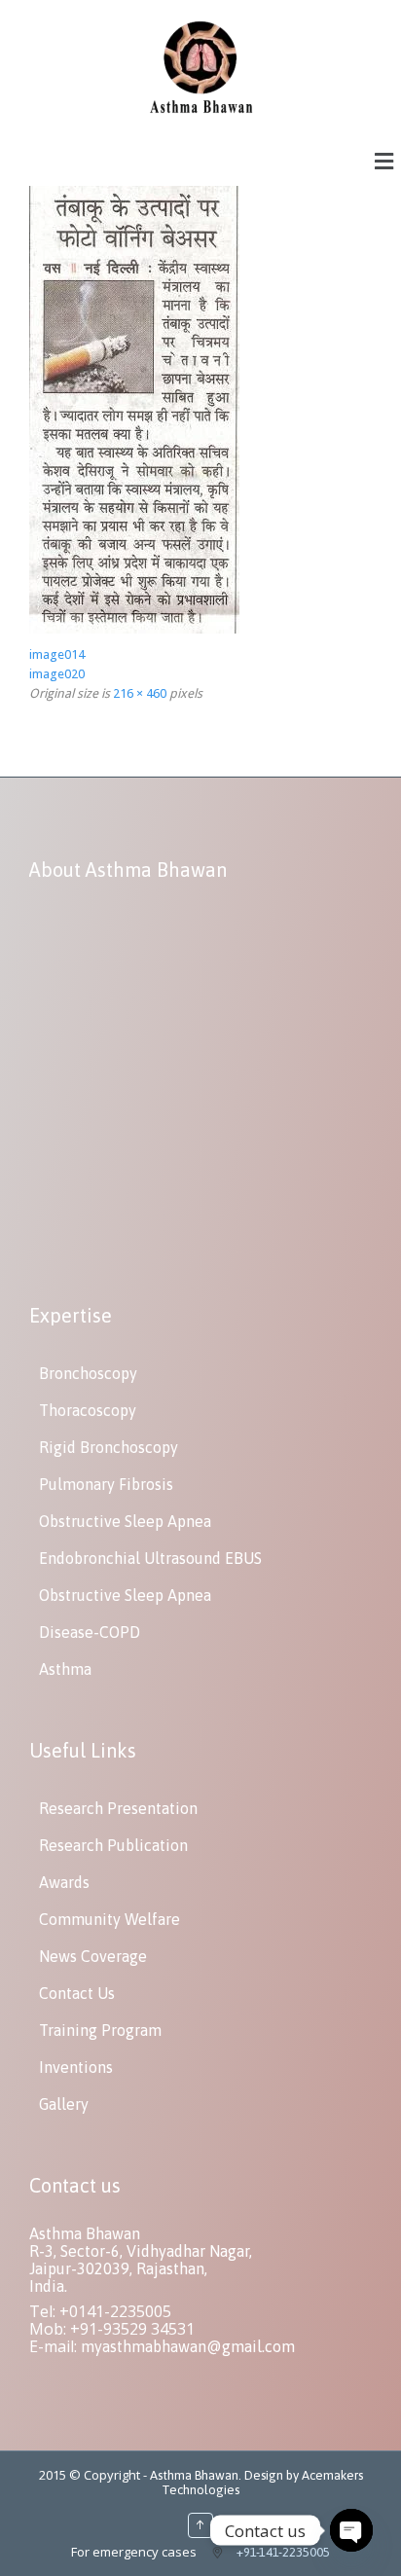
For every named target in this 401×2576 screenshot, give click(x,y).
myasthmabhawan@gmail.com (188, 2346)
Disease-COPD (90, 1632)
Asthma (65, 1669)
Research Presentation (118, 1808)
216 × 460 (140, 693)
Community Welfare (109, 1919)
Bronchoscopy (88, 1373)
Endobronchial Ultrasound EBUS (150, 1558)
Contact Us (77, 1993)
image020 (57, 674)
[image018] (134, 629)
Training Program (100, 2030)
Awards (64, 1882)
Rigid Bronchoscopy (109, 1447)
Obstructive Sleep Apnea (125, 1521)
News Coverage (93, 1956)
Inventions (76, 2067)
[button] (384, 161)
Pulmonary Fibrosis (106, 1484)
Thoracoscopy (88, 1410)
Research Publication (113, 1845)
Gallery (64, 2104)
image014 (57, 654)
